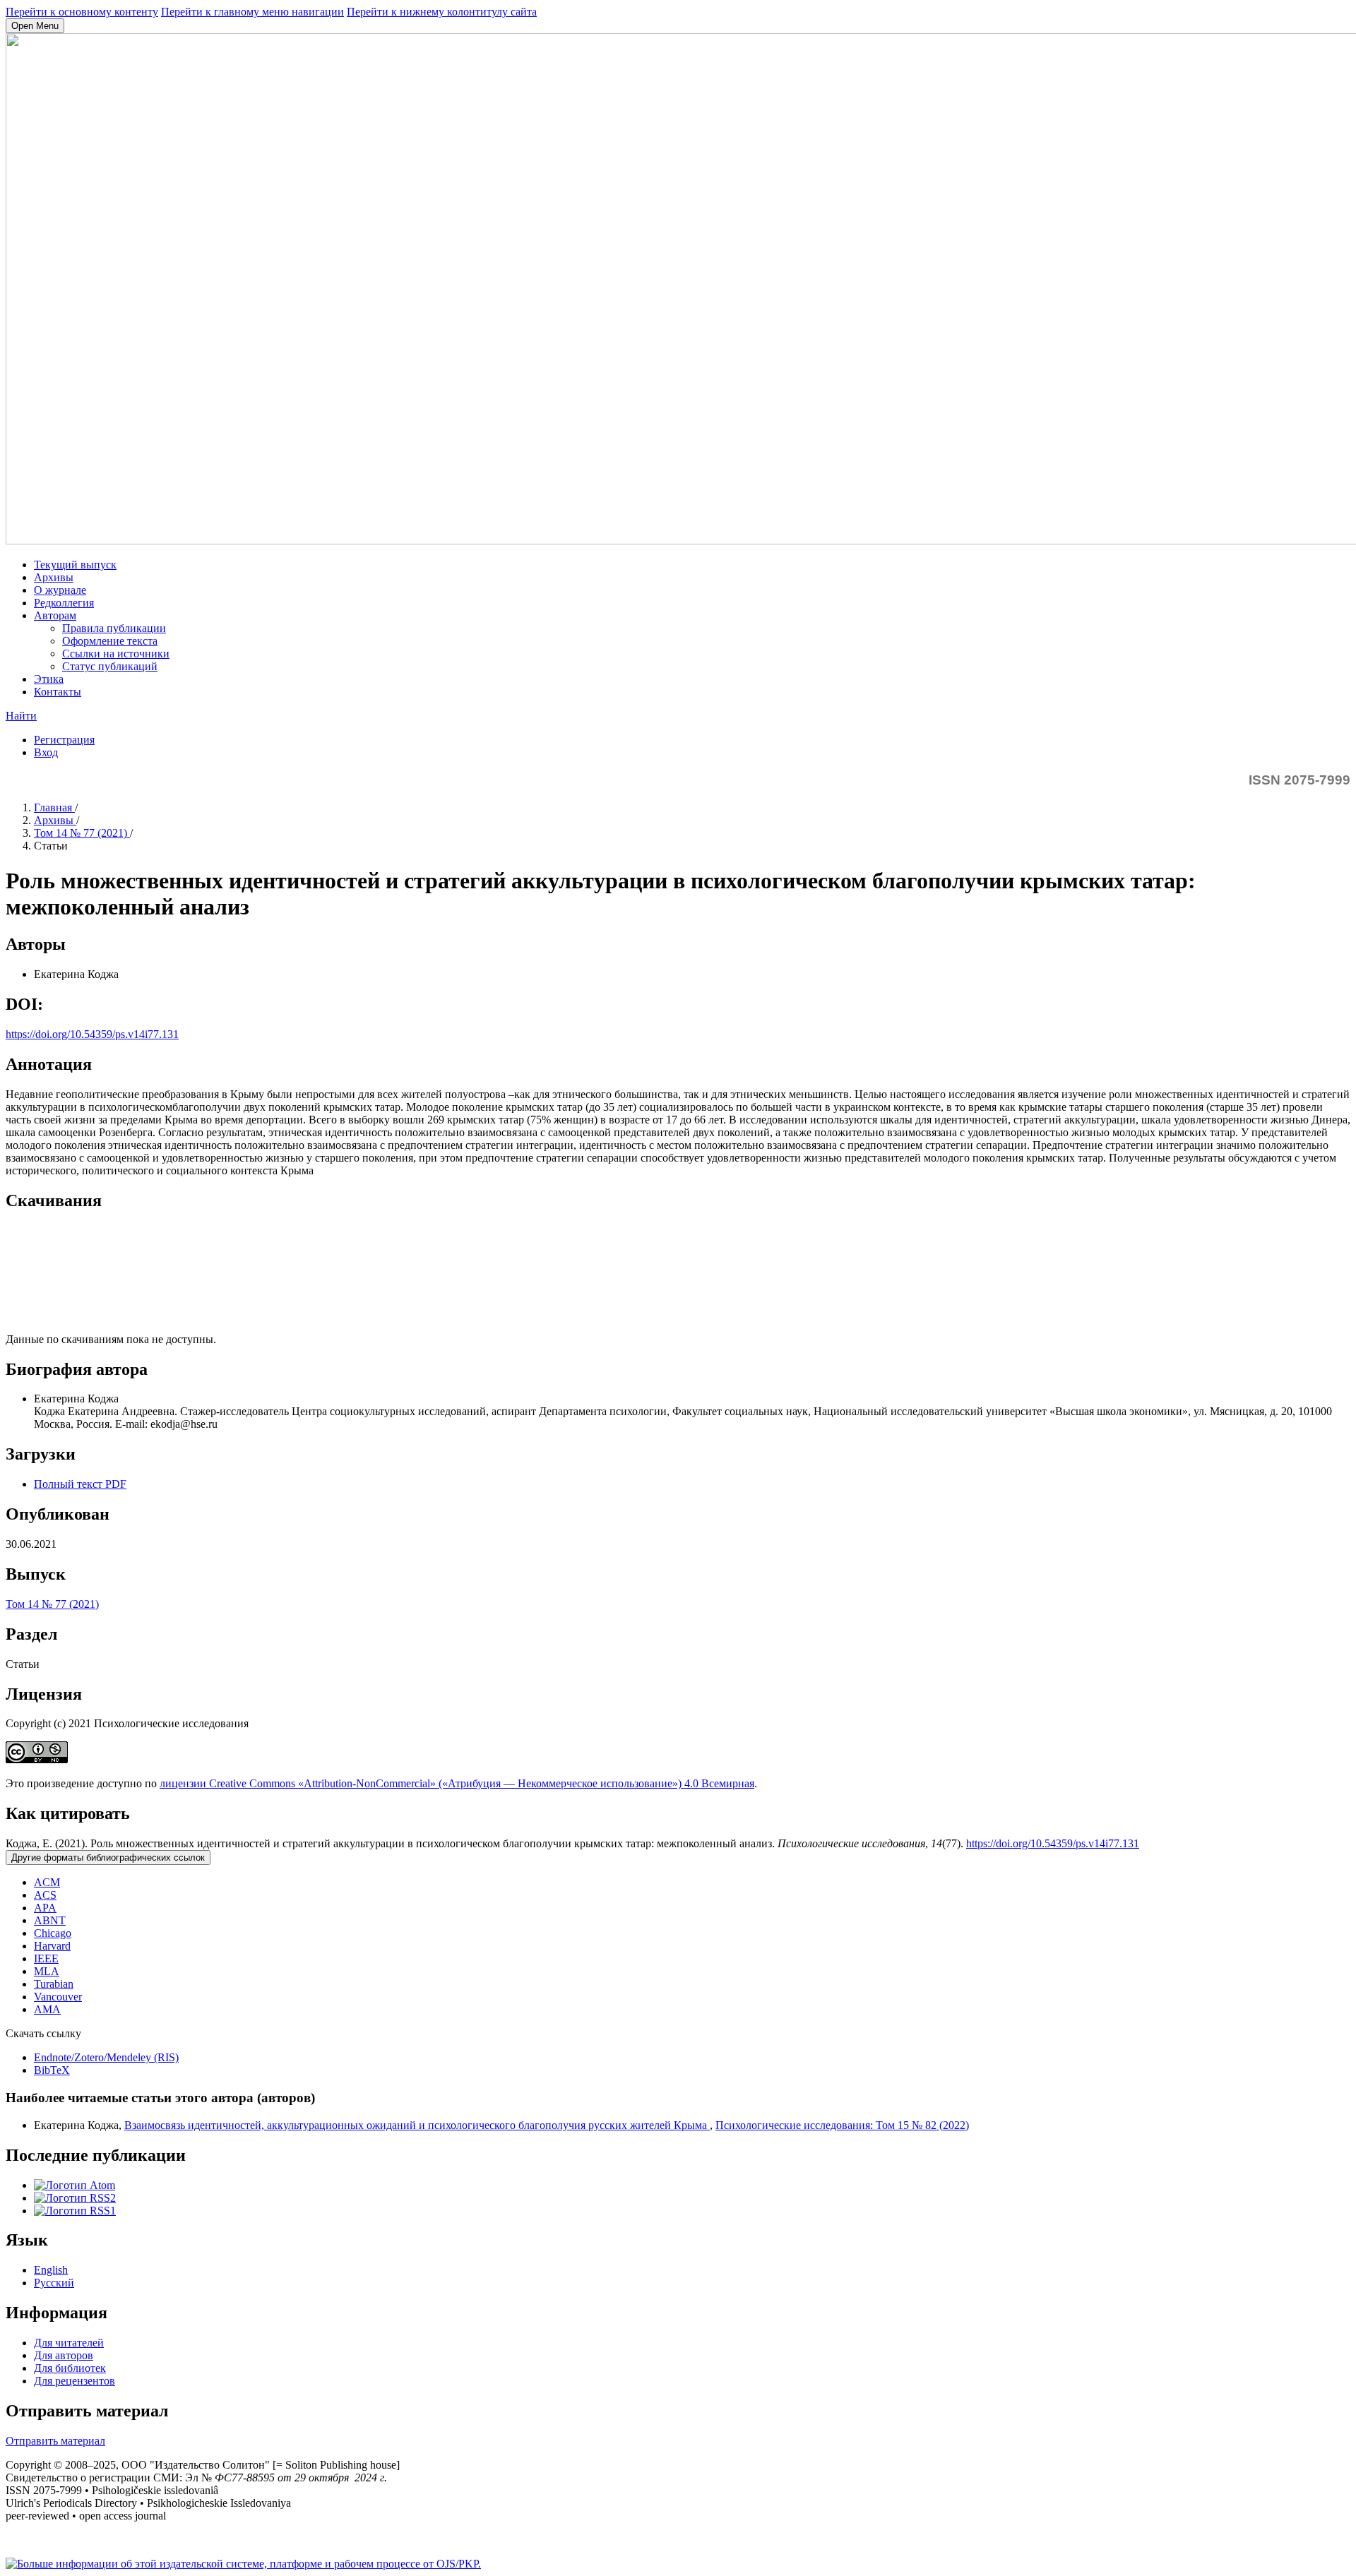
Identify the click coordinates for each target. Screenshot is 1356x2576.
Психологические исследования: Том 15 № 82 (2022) (842, 2125)
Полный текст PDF (80, 1484)
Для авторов (64, 2355)
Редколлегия (64, 603)
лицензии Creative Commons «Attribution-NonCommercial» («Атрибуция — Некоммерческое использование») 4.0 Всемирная (457, 1783)
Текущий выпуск (75, 565)
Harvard (52, 1946)
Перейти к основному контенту (82, 12)
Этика (49, 679)
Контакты (58, 692)
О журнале (60, 590)
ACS (45, 1895)
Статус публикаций (110, 666)
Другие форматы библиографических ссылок (108, 1858)
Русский (54, 2283)
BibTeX (52, 2070)
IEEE (46, 1958)
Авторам (55, 615)
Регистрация (64, 740)
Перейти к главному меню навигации (252, 12)
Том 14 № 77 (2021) (82, 833)
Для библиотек (70, 2368)
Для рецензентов (75, 2381)
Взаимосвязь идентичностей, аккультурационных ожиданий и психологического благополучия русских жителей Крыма (417, 2125)
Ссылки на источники (116, 654)
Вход (46, 752)
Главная (54, 807)
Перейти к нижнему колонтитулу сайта (442, 12)
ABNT (50, 1920)
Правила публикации (114, 628)
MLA (47, 1971)
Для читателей (69, 2343)
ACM (47, 1882)
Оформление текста (110, 641)
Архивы (54, 577)
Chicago (53, 1933)
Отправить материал (55, 2441)
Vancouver (58, 1997)
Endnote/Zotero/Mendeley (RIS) (106, 2057)
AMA (47, 2009)
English (51, 2270)
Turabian (54, 1984)
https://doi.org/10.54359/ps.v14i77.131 (92, 1034)
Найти (21, 716)
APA (45, 1908)
